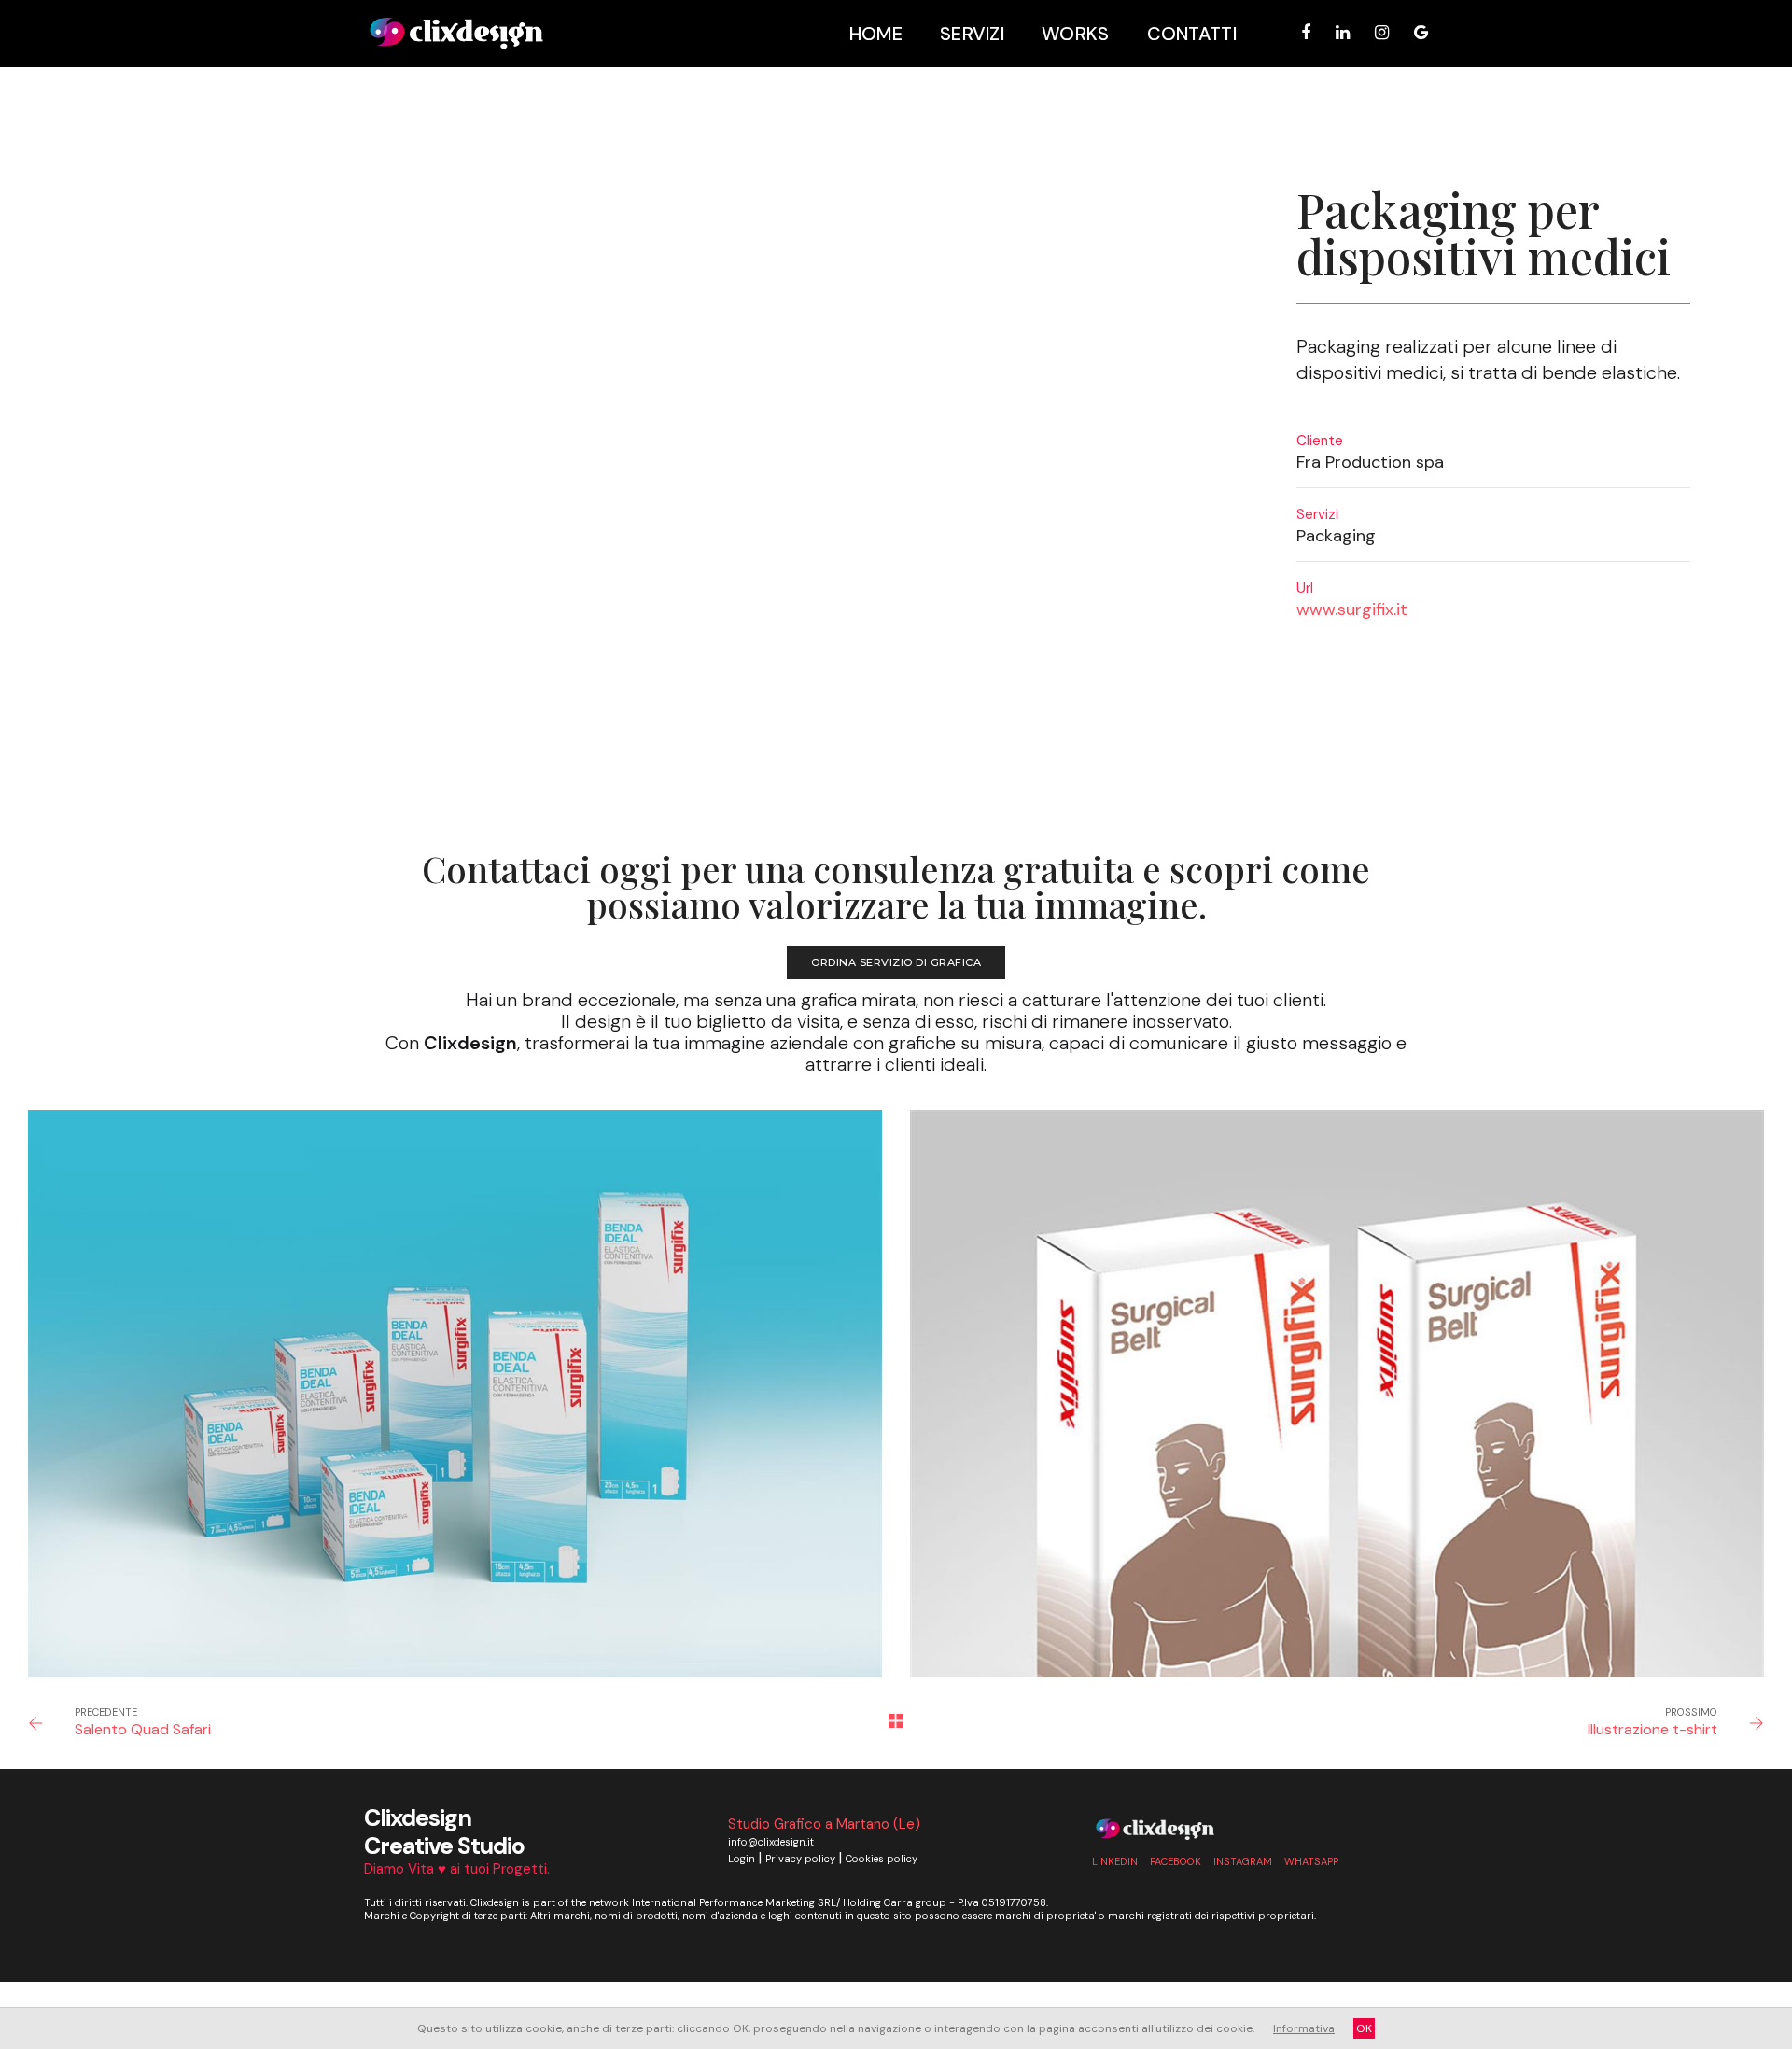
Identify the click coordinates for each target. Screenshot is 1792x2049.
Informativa (1304, 2028)
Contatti (1192, 34)
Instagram (1243, 1861)
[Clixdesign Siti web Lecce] (456, 34)
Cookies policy (882, 1859)
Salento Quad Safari (143, 1729)
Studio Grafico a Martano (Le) (824, 1824)
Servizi (972, 34)
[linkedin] (1343, 33)
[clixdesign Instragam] (1382, 33)
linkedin (1115, 1861)
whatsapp (1311, 1861)
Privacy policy (800, 1859)
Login (742, 1859)
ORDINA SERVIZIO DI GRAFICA (896, 962)
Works (1076, 34)
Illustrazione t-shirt (1652, 1729)
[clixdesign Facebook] (1306, 33)
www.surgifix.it (1352, 610)
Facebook (1176, 1861)
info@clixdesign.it (771, 1842)
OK (1364, 2028)
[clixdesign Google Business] (1416, 33)
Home (876, 34)
